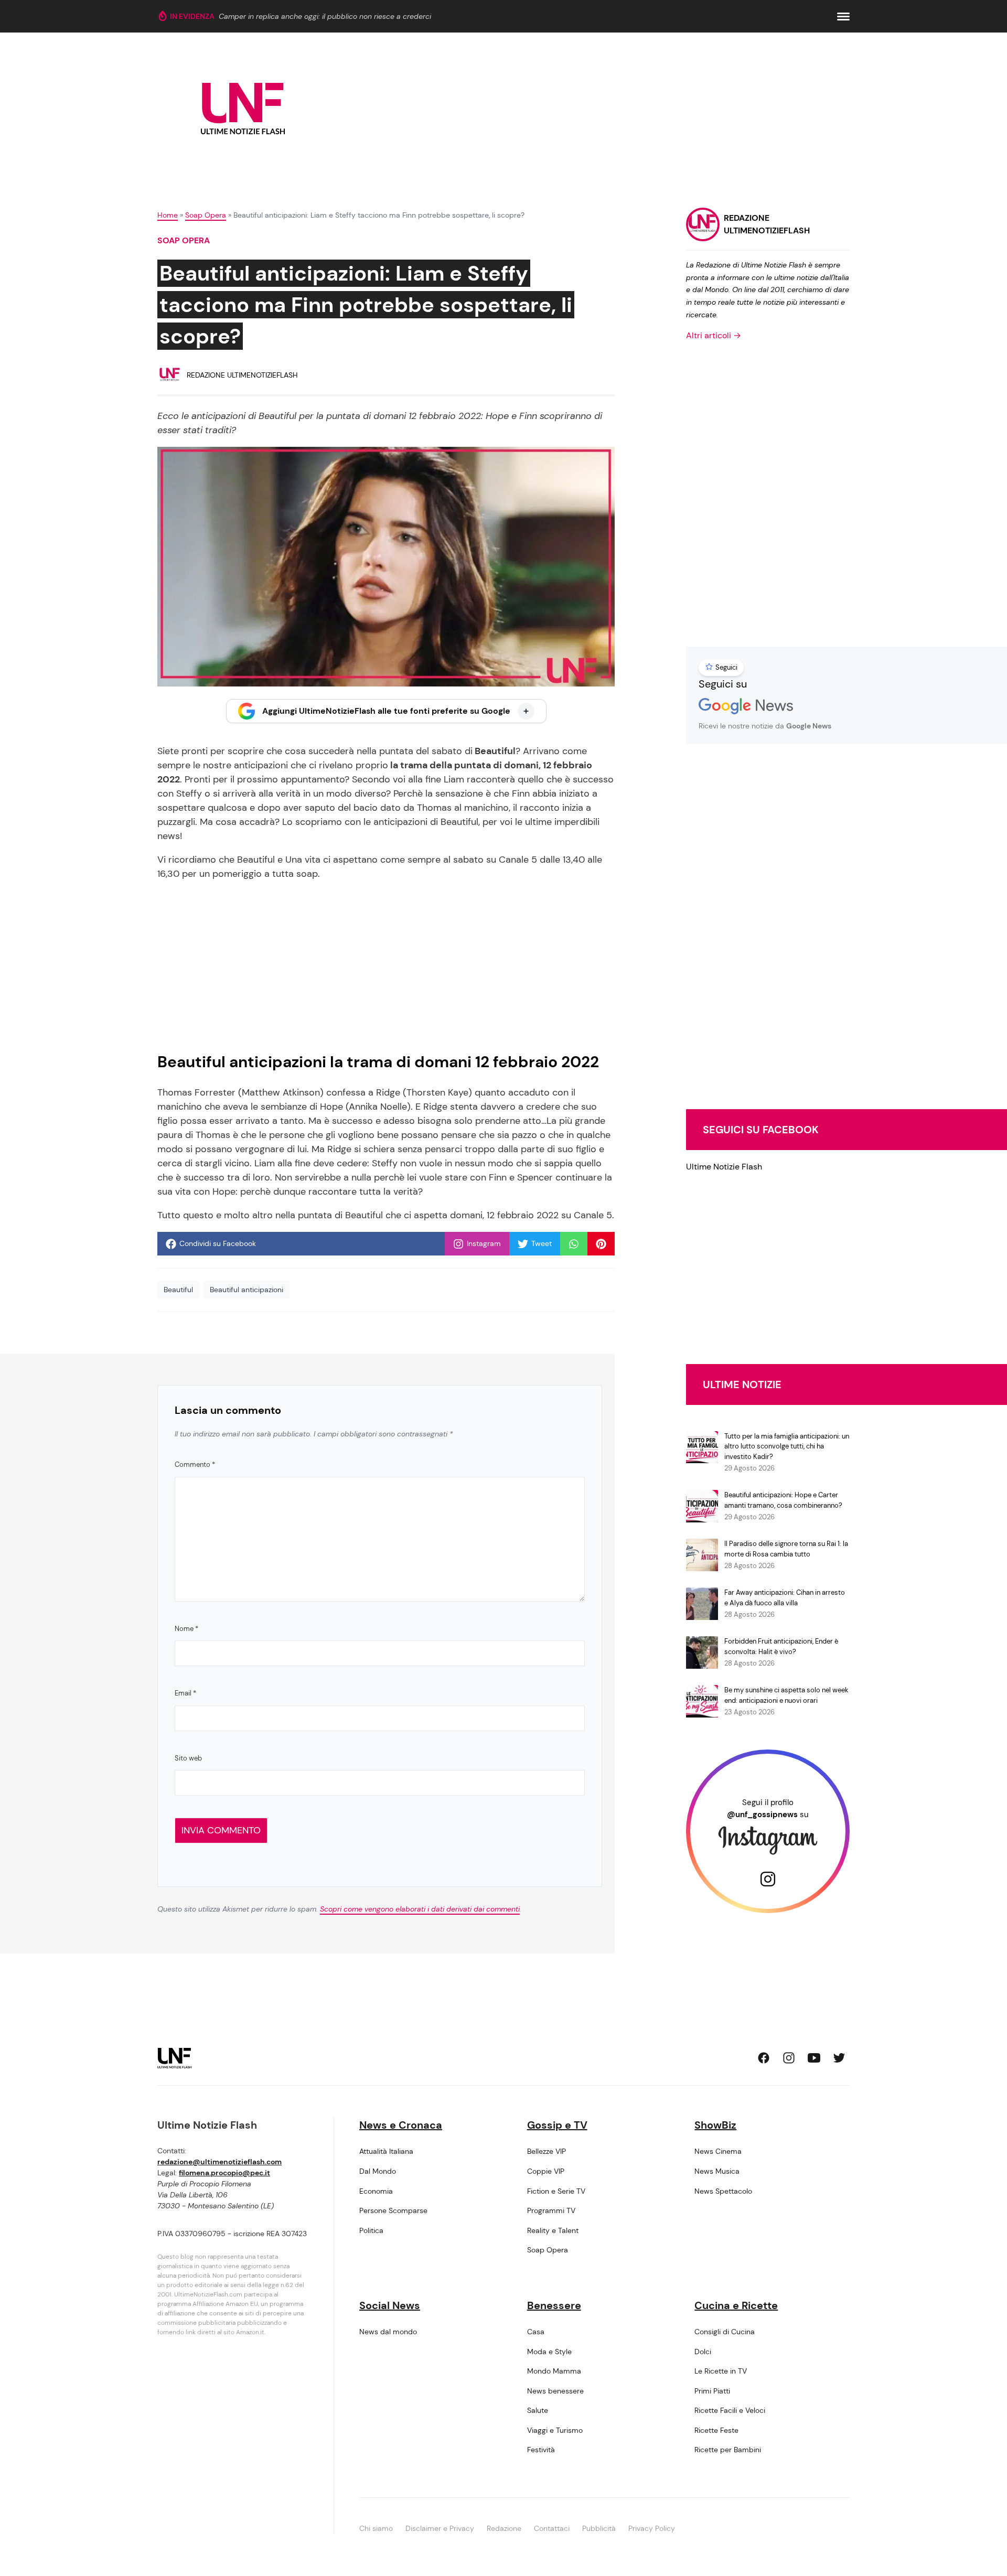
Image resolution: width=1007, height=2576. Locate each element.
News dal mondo (388, 2332)
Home (168, 215)
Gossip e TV (557, 2125)
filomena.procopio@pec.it (224, 2173)
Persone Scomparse (393, 2210)
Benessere (554, 2305)
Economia (376, 2191)
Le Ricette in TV (721, 2371)
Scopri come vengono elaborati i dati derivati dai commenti (420, 1909)
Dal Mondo (378, 2171)
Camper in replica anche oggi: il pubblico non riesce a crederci (325, 16)
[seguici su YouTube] (814, 2058)
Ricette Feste (716, 2430)
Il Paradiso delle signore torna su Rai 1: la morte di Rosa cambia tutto (786, 1549)
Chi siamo (376, 2528)
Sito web (188, 1758)
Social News (390, 2305)
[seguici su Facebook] (764, 2058)
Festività (541, 2450)
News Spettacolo (723, 2191)
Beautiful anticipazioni (247, 1290)
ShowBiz (715, 2125)
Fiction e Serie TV (556, 2191)
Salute (538, 2410)
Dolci (703, 2352)
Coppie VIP (546, 2171)
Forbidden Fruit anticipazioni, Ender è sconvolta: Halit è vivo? (781, 1646)
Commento (195, 1464)
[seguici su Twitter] (839, 2058)
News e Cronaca (401, 2125)
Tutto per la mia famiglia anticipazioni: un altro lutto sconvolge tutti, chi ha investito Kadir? (787, 1446)
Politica (371, 2230)
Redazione (504, 2528)
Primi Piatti (712, 2391)
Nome (186, 1629)
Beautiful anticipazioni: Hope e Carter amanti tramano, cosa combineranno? (783, 1500)
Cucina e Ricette (736, 2305)
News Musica (717, 2171)
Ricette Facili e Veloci (730, 2410)
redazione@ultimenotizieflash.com (219, 2162)
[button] (843, 17)
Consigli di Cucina (725, 2332)
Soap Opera (206, 215)
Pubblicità (599, 2528)
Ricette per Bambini (728, 2450)
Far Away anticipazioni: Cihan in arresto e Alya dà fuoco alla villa (785, 1598)
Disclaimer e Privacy (440, 2528)
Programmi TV (551, 2210)
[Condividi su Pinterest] (601, 1244)
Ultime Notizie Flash (724, 1167)
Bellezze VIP (547, 2151)
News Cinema (718, 2151)
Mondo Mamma (554, 2371)
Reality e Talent (553, 2230)
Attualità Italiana (386, 2151)
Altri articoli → (714, 335)
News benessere (555, 2391)
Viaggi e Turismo (555, 2430)
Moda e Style (549, 2352)
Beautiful (178, 1290)
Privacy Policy (652, 2528)
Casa (536, 2332)
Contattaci (552, 2528)
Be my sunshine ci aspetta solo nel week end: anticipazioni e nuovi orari (786, 1695)
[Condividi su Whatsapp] (574, 1244)
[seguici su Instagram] (789, 2058)
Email (185, 1693)
